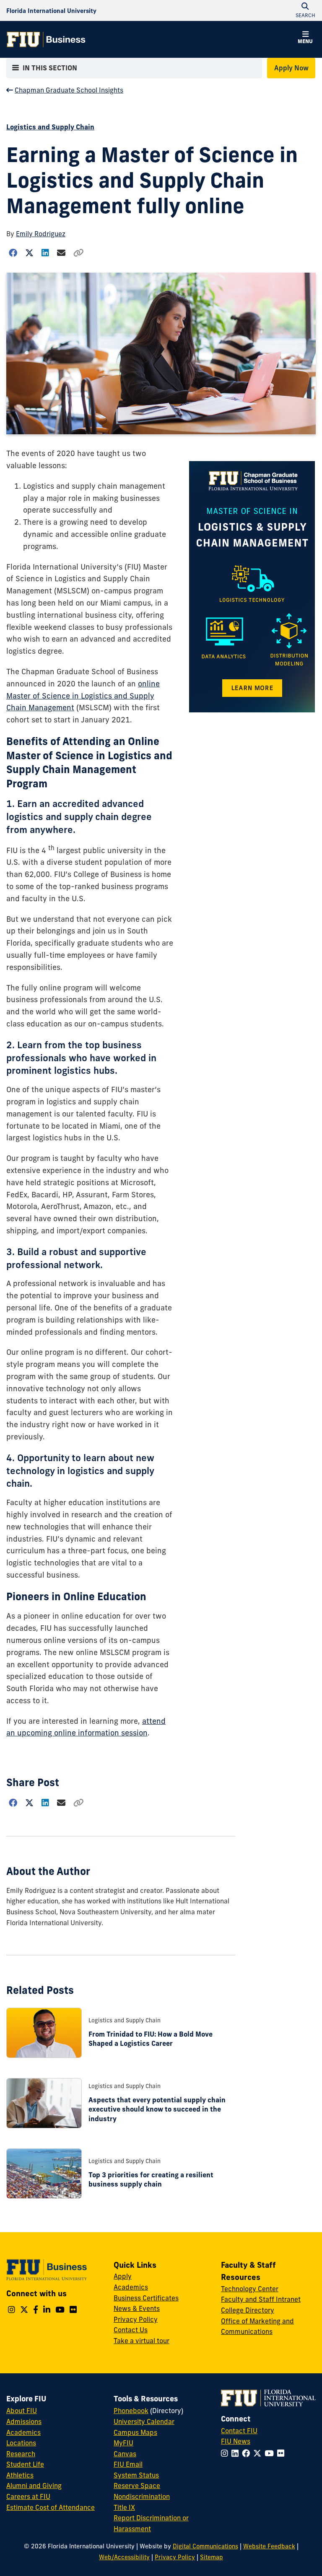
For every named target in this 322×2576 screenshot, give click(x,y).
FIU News (236, 2441)
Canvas (125, 2454)
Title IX (124, 2507)
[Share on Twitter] (30, 253)
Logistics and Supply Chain (50, 127)
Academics (131, 2287)
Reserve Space (137, 2486)
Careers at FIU (28, 2496)
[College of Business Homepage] (46, 39)
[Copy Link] (78, 253)
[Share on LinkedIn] (45, 253)
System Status (136, 2475)
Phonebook (131, 2411)
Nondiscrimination (142, 2496)
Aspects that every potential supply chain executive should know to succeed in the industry (157, 2109)
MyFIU (123, 2443)
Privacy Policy (136, 2319)
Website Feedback (269, 2546)
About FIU (22, 2411)
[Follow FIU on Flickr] (282, 2453)
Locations (21, 2443)
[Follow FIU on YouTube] (271, 2453)
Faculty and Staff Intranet (261, 2299)
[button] (305, 39)
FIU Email (128, 2464)
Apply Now (291, 68)
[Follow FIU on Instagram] (226, 2453)
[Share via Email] (61, 253)
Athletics (20, 2475)
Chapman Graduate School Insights (69, 90)
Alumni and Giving (34, 2486)
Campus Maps (135, 2432)
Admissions (24, 2421)
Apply (123, 2276)
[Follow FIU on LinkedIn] (237, 2453)
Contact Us (131, 2330)
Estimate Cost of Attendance (51, 2507)
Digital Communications (205, 2546)
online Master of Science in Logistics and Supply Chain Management (83, 696)
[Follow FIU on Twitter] (259, 2453)
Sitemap (212, 2557)
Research (21, 2454)
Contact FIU (239, 2431)
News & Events (137, 2308)
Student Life (25, 2464)
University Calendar (144, 2421)
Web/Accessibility (124, 2557)
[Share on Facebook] (13, 253)
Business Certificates (146, 2298)
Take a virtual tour (142, 2341)
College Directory (248, 2310)
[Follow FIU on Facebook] (248, 2453)
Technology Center (250, 2289)
